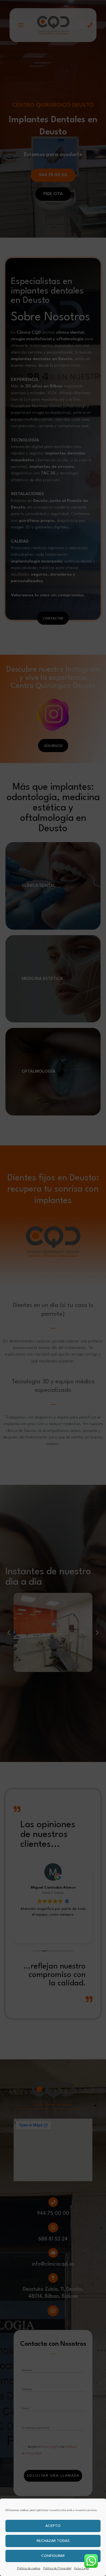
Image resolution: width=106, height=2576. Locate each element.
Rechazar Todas (53, 2541)
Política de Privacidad (57, 2568)
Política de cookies (29, 2568)
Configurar (53, 2556)
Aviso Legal (82, 2568)
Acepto (53, 2526)
